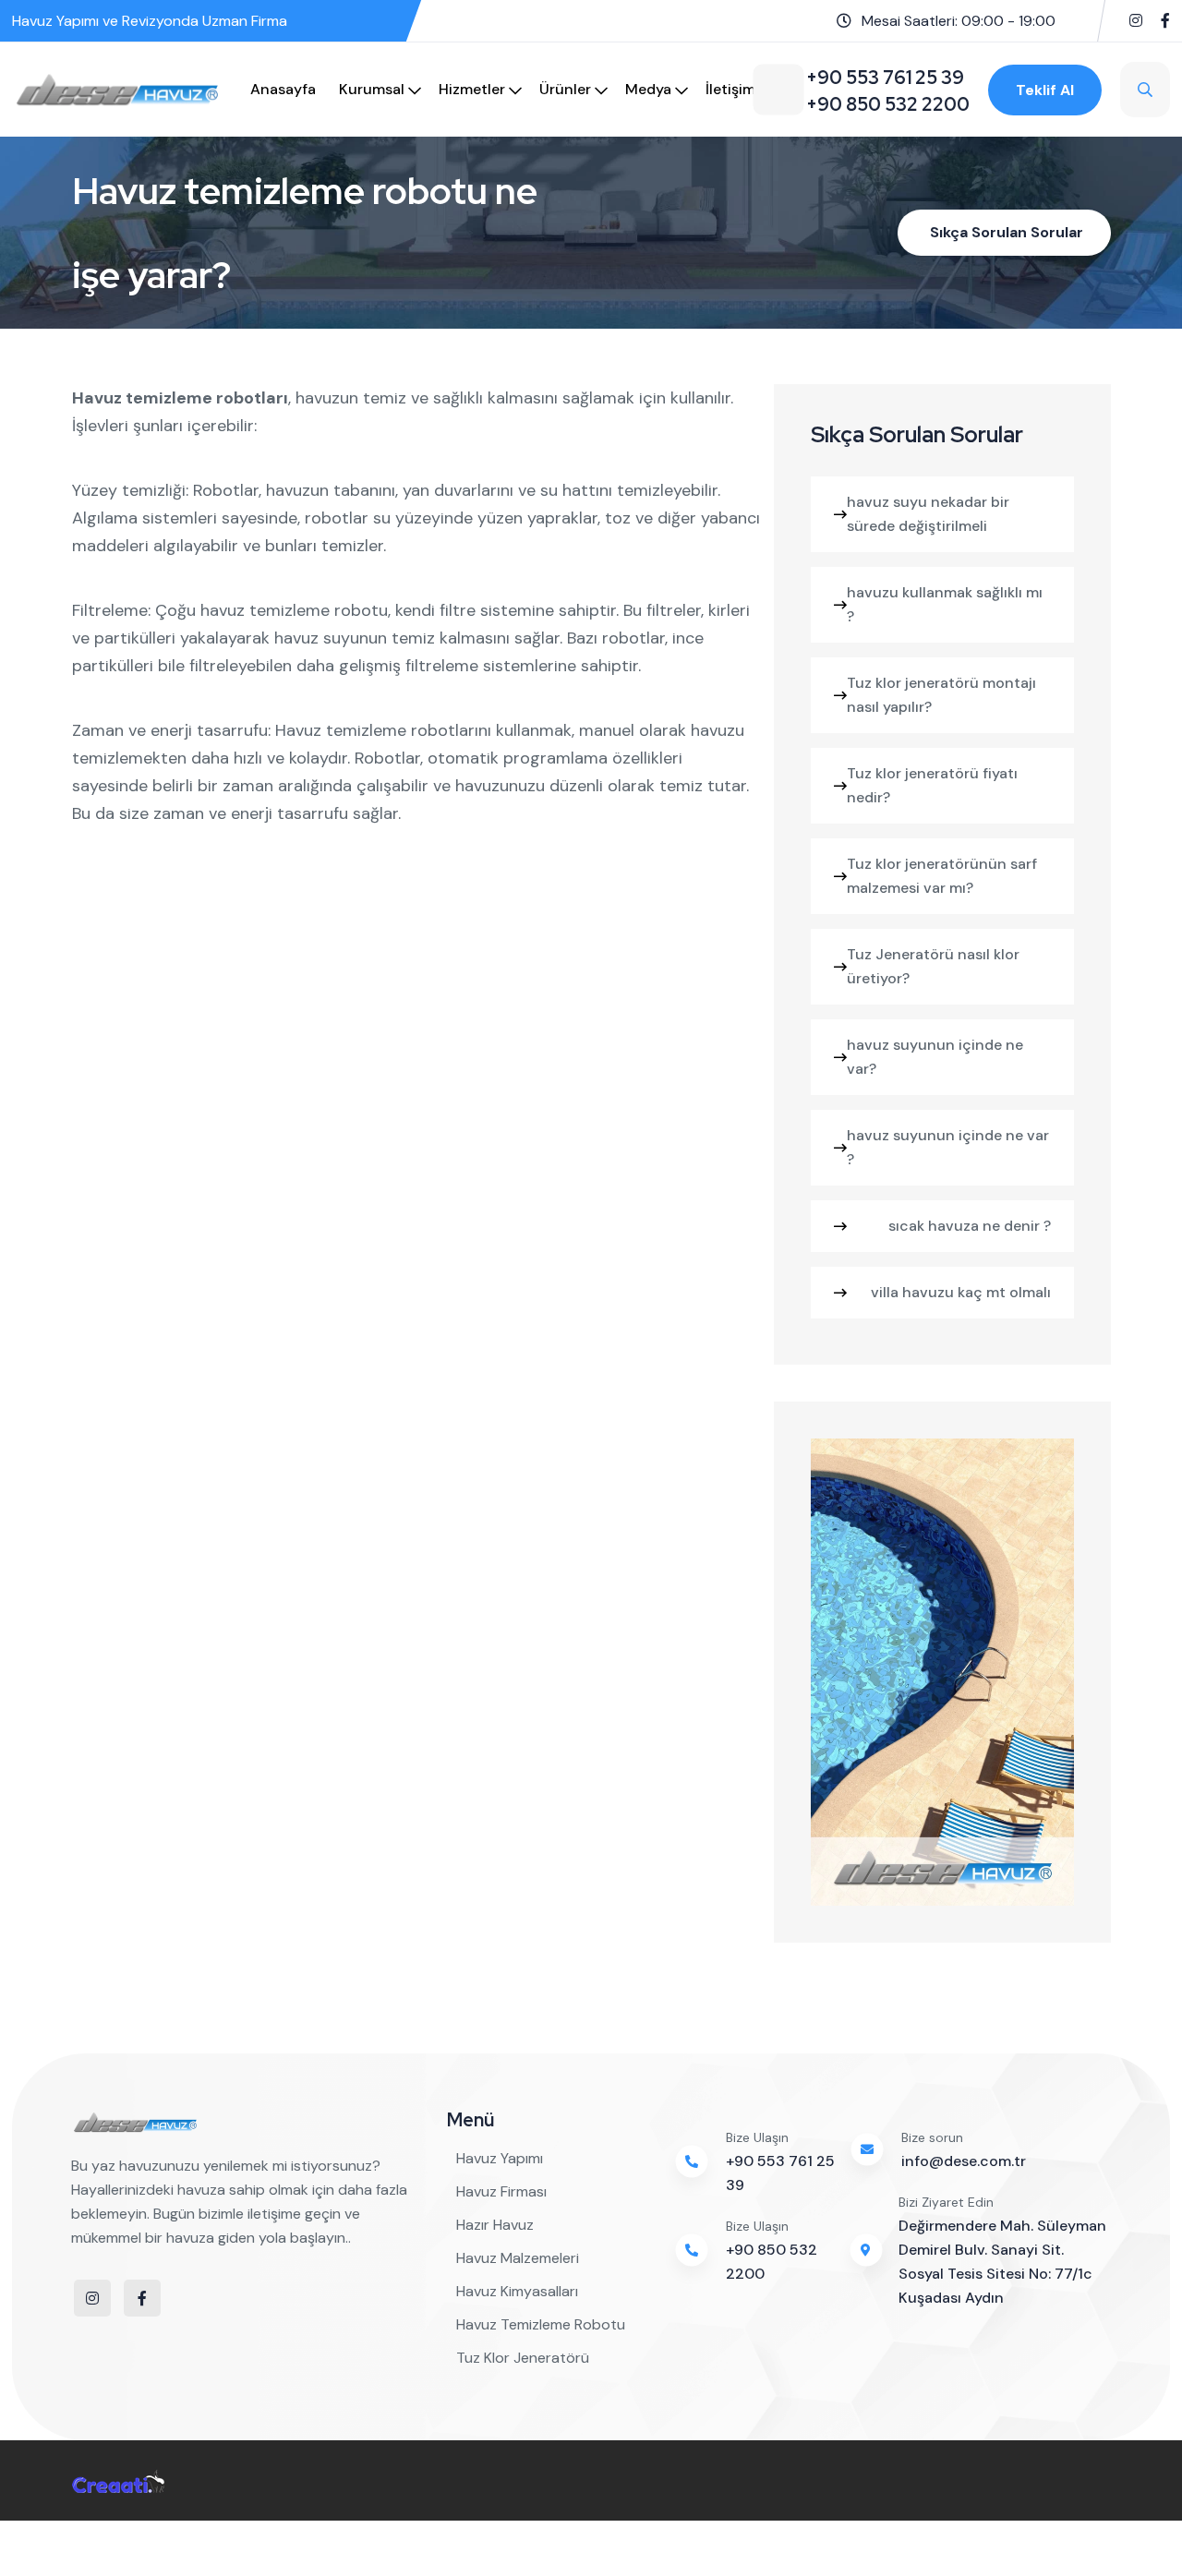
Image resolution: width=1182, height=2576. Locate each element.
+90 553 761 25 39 (780, 2173)
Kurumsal (372, 89)
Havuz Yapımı (500, 2158)
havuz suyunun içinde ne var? (935, 1057)
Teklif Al (1045, 90)
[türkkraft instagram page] (1136, 21)
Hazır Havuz (495, 2225)
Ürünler (565, 89)
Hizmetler (472, 89)
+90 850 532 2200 (772, 2262)
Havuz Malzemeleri (518, 2258)
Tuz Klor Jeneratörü (523, 2358)
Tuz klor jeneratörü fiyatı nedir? (932, 785)
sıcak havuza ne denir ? (970, 1226)
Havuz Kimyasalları (517, 2291)
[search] (1145, 90)
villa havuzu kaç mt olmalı (961, 1292)
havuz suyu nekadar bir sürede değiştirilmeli (928, 514)
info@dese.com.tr (964, 2161)
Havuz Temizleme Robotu (541, 2324)
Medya (648, 89)
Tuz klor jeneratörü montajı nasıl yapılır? (941, 695)
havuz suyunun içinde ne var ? (948, 1147)
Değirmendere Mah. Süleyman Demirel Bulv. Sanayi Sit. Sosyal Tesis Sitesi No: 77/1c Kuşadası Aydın (1002, 2262)
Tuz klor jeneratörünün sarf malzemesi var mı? (942, 876)
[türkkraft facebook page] (1165, 21)
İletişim (730, 89)
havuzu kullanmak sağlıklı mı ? (945, 604)
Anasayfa (283, 89)
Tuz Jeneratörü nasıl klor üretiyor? (933, 966)
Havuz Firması (501, 2191)
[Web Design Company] (118, 2480)
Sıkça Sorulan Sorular (1007, 232)
